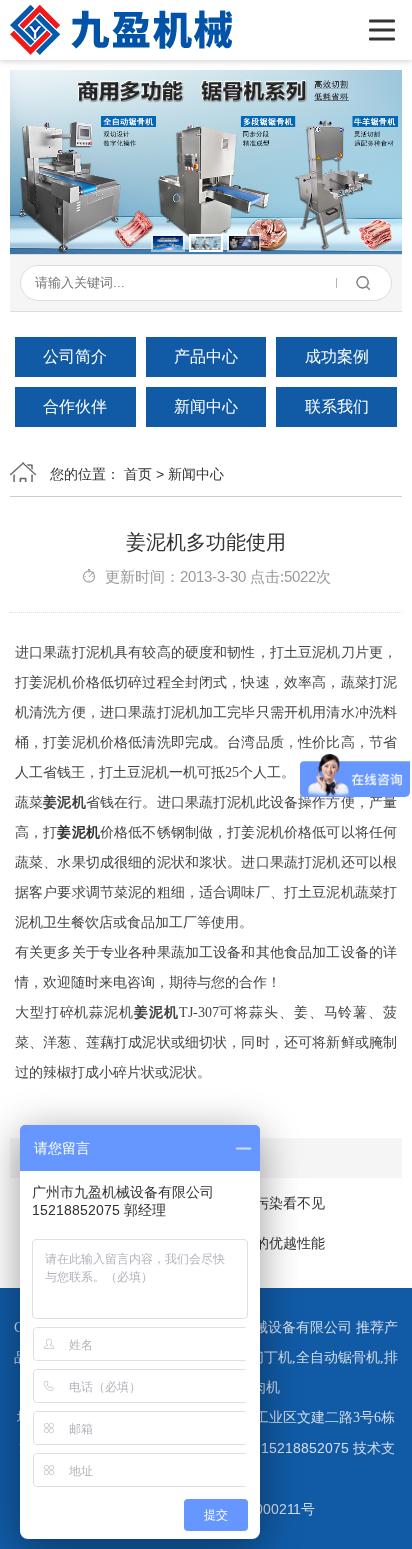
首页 (138, 474)
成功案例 (337, 356)
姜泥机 (78, 832)
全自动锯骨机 (338, 1357)
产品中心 (206, 356)
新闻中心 (206, 406)
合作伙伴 (75, 406)
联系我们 (337, 406)
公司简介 (75, 356)
